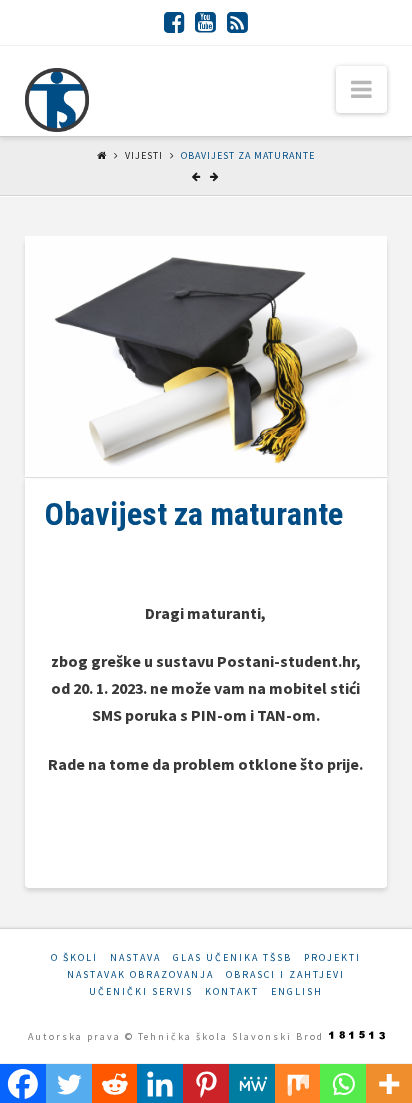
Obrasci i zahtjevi (285, 974)
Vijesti (144, 155)
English (297, 991)
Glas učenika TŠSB (232, 957)
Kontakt (232, 991)
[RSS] (237, 22)
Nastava (135, 957)
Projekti (332, 957)
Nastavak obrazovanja (140, 974)
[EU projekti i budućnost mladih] (57, 100)
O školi (74, 957)
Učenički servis (141, 991)
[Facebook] (174, 22)
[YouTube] (205, 22)
